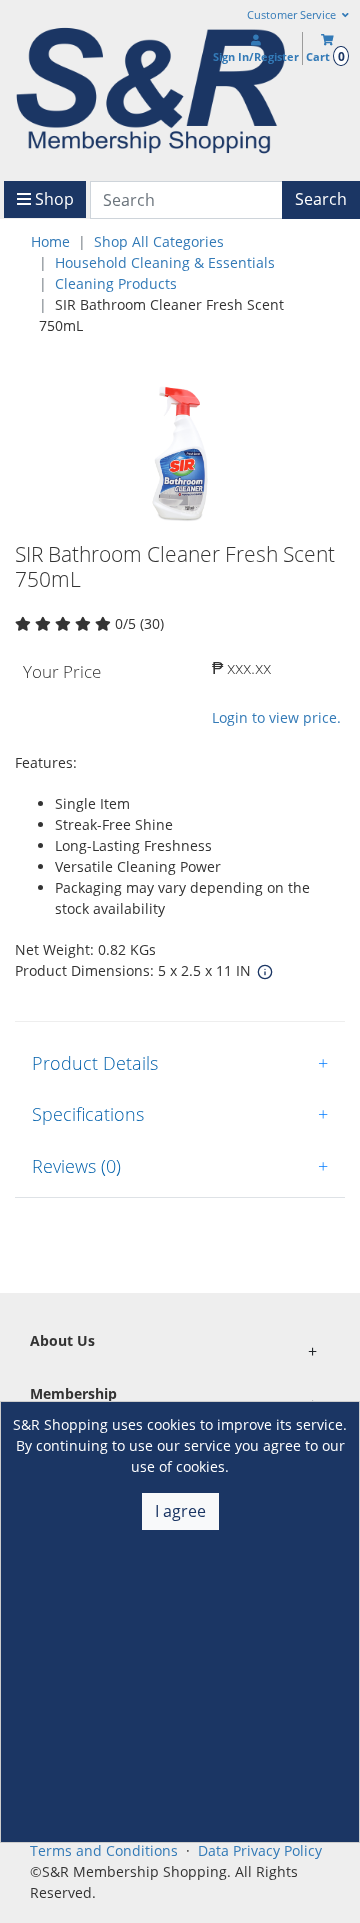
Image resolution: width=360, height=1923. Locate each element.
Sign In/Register (256, 56)
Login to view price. (276, 717)
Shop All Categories (159, 241)
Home (50, 241)
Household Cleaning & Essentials (165, 262)
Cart (325, 56)
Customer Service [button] (293, 15)
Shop (52, 199)
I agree (180, 1511)
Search (321, 199)
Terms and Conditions (104, 1850)
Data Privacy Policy (260, 1850)
